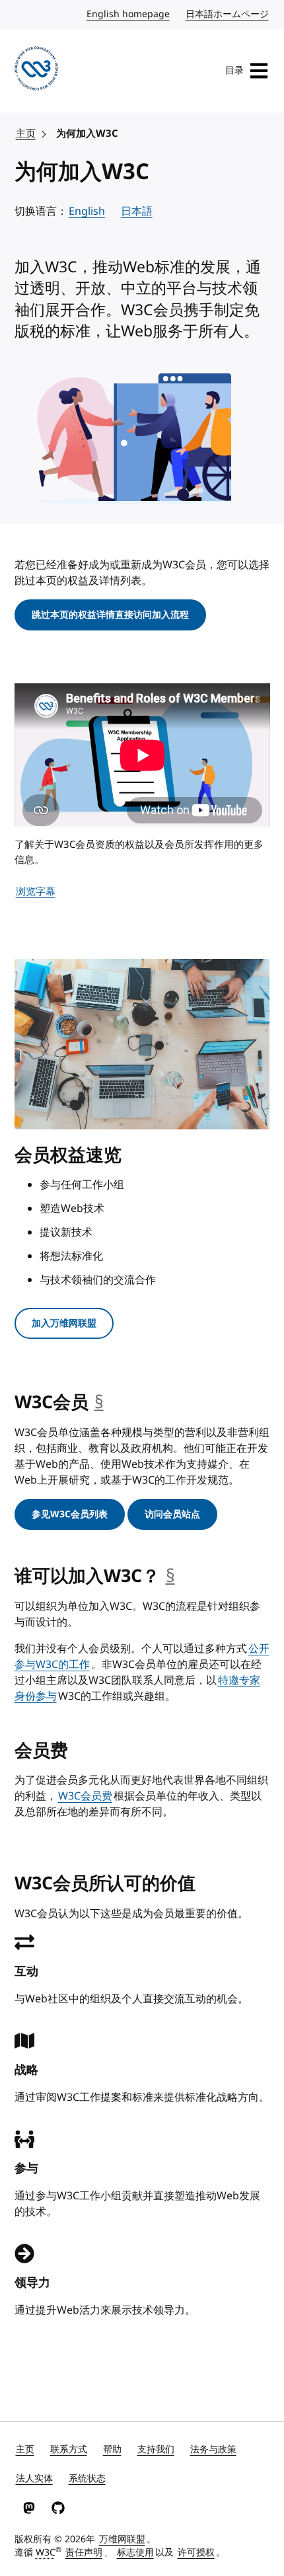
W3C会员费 (85, 1796)
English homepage (129, 14)
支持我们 (156, 2449)
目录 (234, 70)
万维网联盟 (122, 2539)
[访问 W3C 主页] (37, 71)
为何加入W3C (87, 133)
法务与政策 (213, 2449)
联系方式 (69, 2449)
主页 (26, 133)
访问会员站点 (172, 1514)
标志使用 (135, 2553)
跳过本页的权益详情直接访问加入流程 (110, 615)
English (87, 211)
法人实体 (34, 2479)
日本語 (137, 211)
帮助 (112, 2449)
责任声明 (84, 2553)
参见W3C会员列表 (70, 1514)
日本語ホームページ (228, 14)
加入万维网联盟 (64, 1323)
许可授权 (196, 2553)
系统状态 (87, 2479)
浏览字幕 (36, 891)
